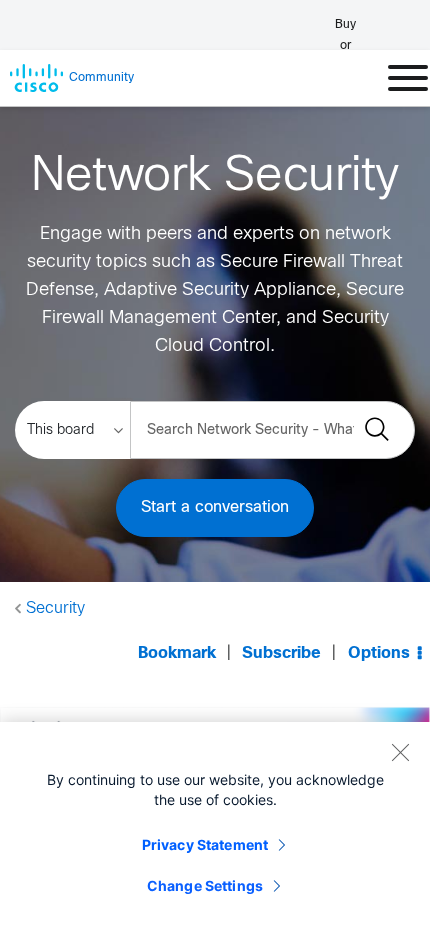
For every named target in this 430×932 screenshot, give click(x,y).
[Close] (400, 752)
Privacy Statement (205, 844)
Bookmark (177, 653)
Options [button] (379, 653)
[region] (215, 827)
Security (55, 608)
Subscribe (281, 653)
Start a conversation (215, 507)
